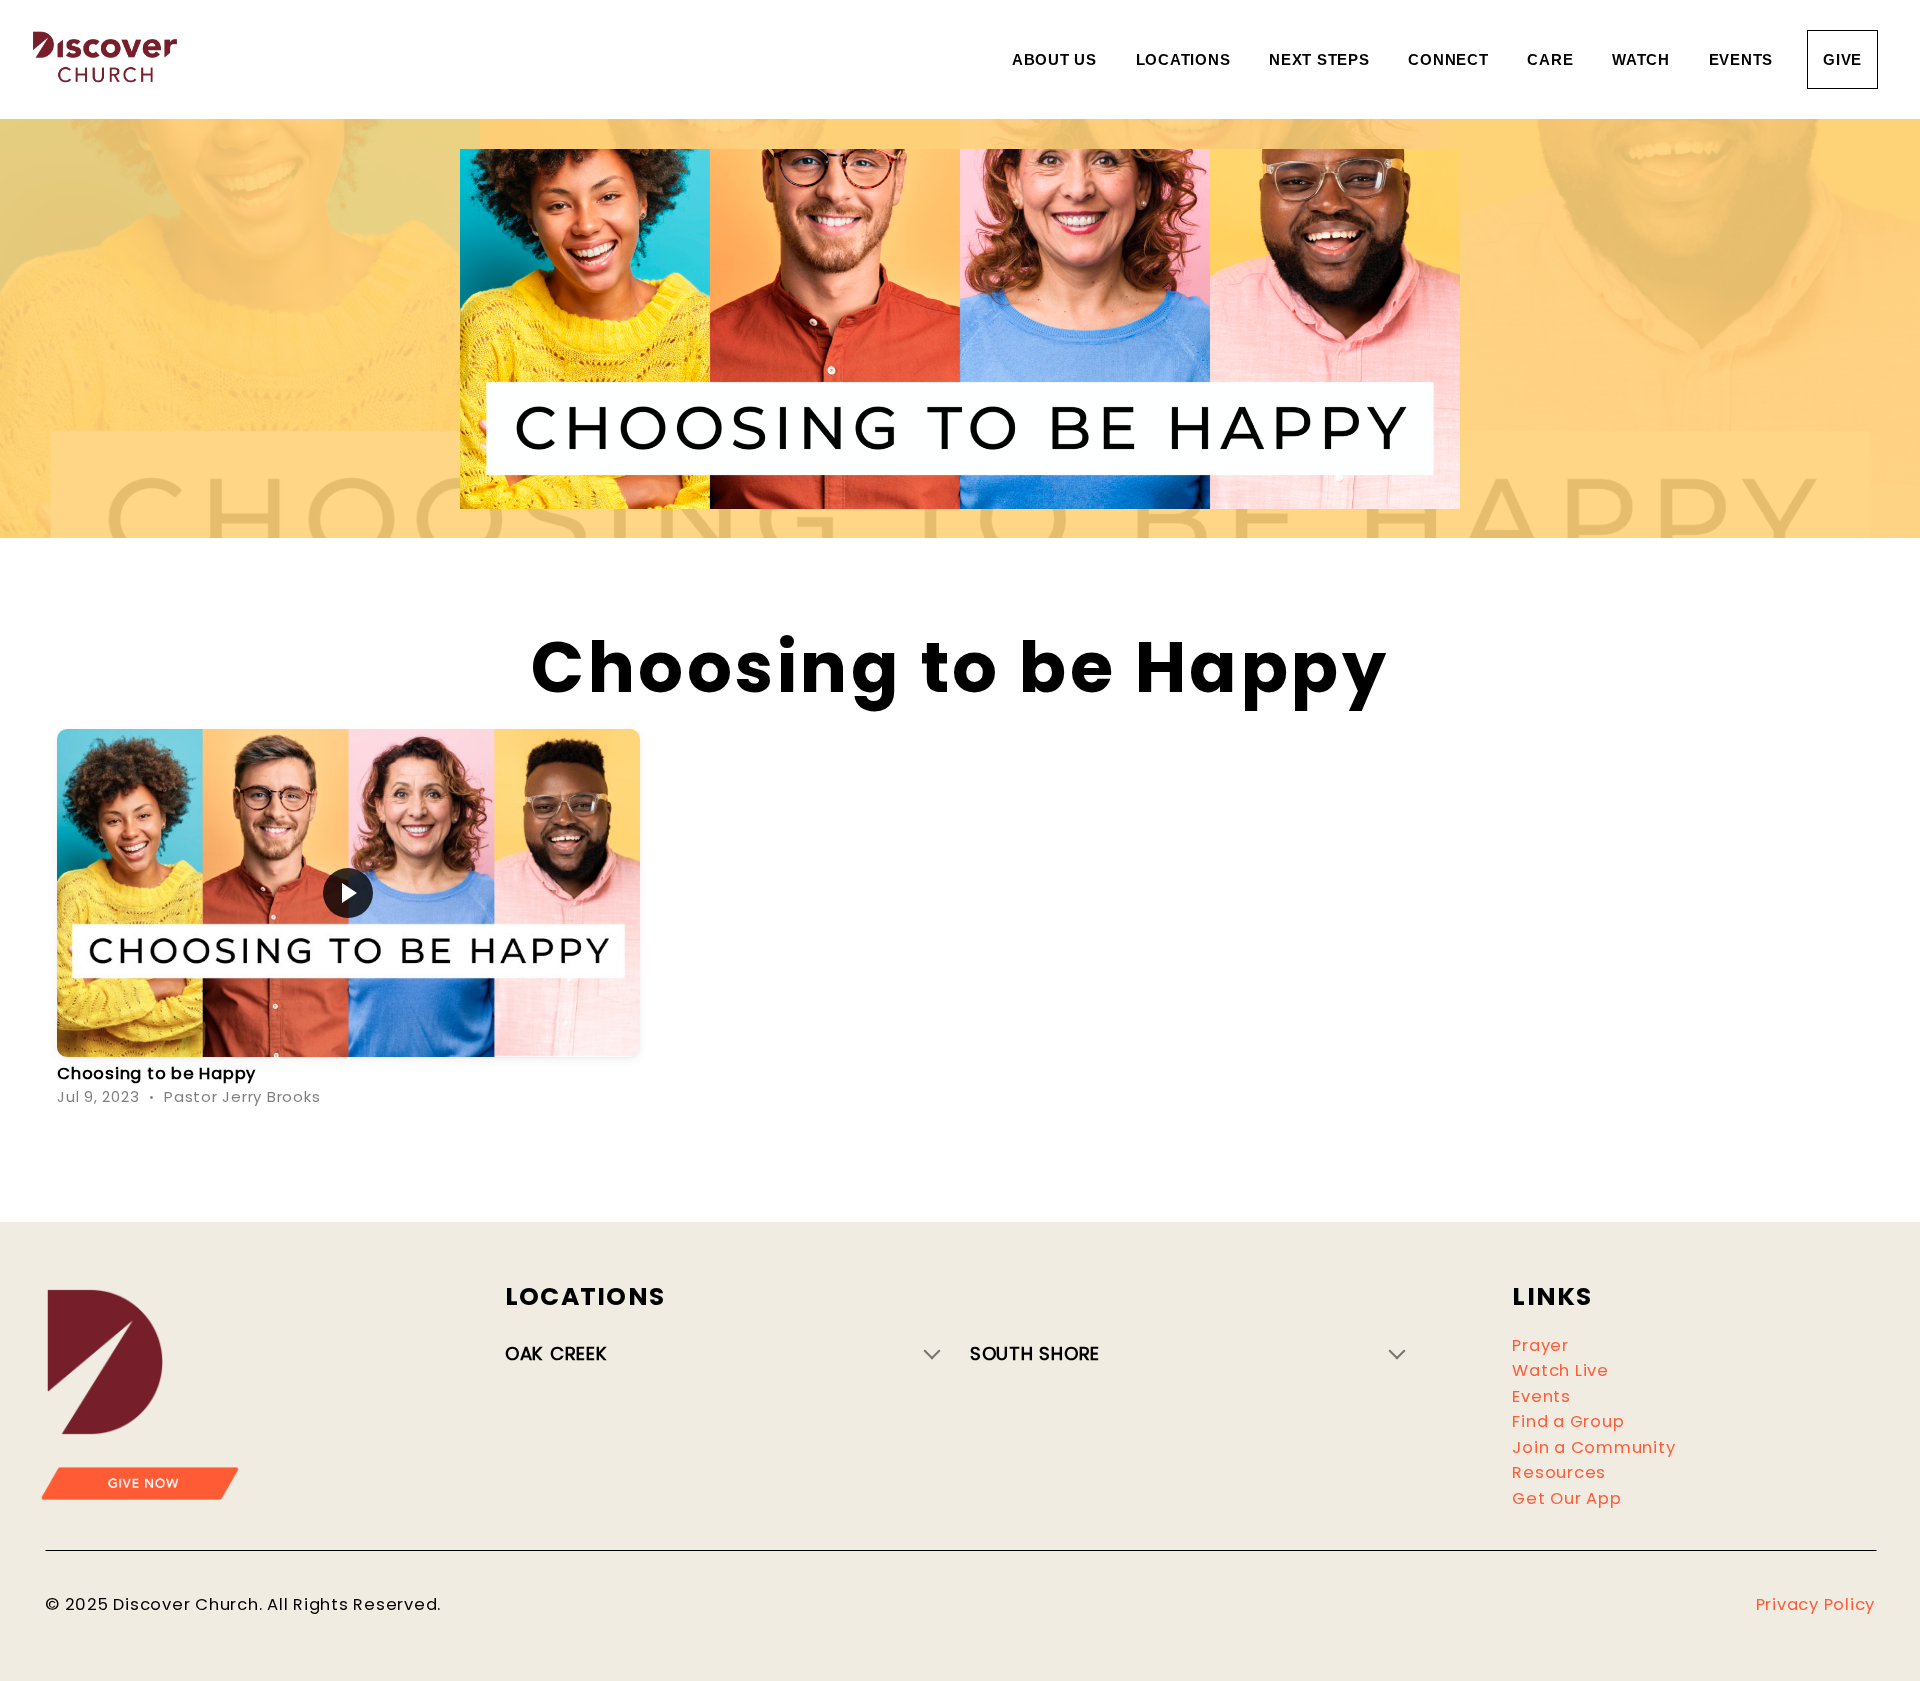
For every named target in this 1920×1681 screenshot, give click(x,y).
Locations (1186, 59)
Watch (1643, 59)
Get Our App (1566, 1498)
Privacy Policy (1816, 1604)
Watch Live (1560, 1370)
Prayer (1540, 1345)
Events (1741, 59)
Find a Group (1568, 1421)
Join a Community (1593, 1447)
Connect (1450, 59)
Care (1552, 59)
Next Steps (1321, 59)
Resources (1559, 1472)
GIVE (1842, 59)
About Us (1057, 59)
